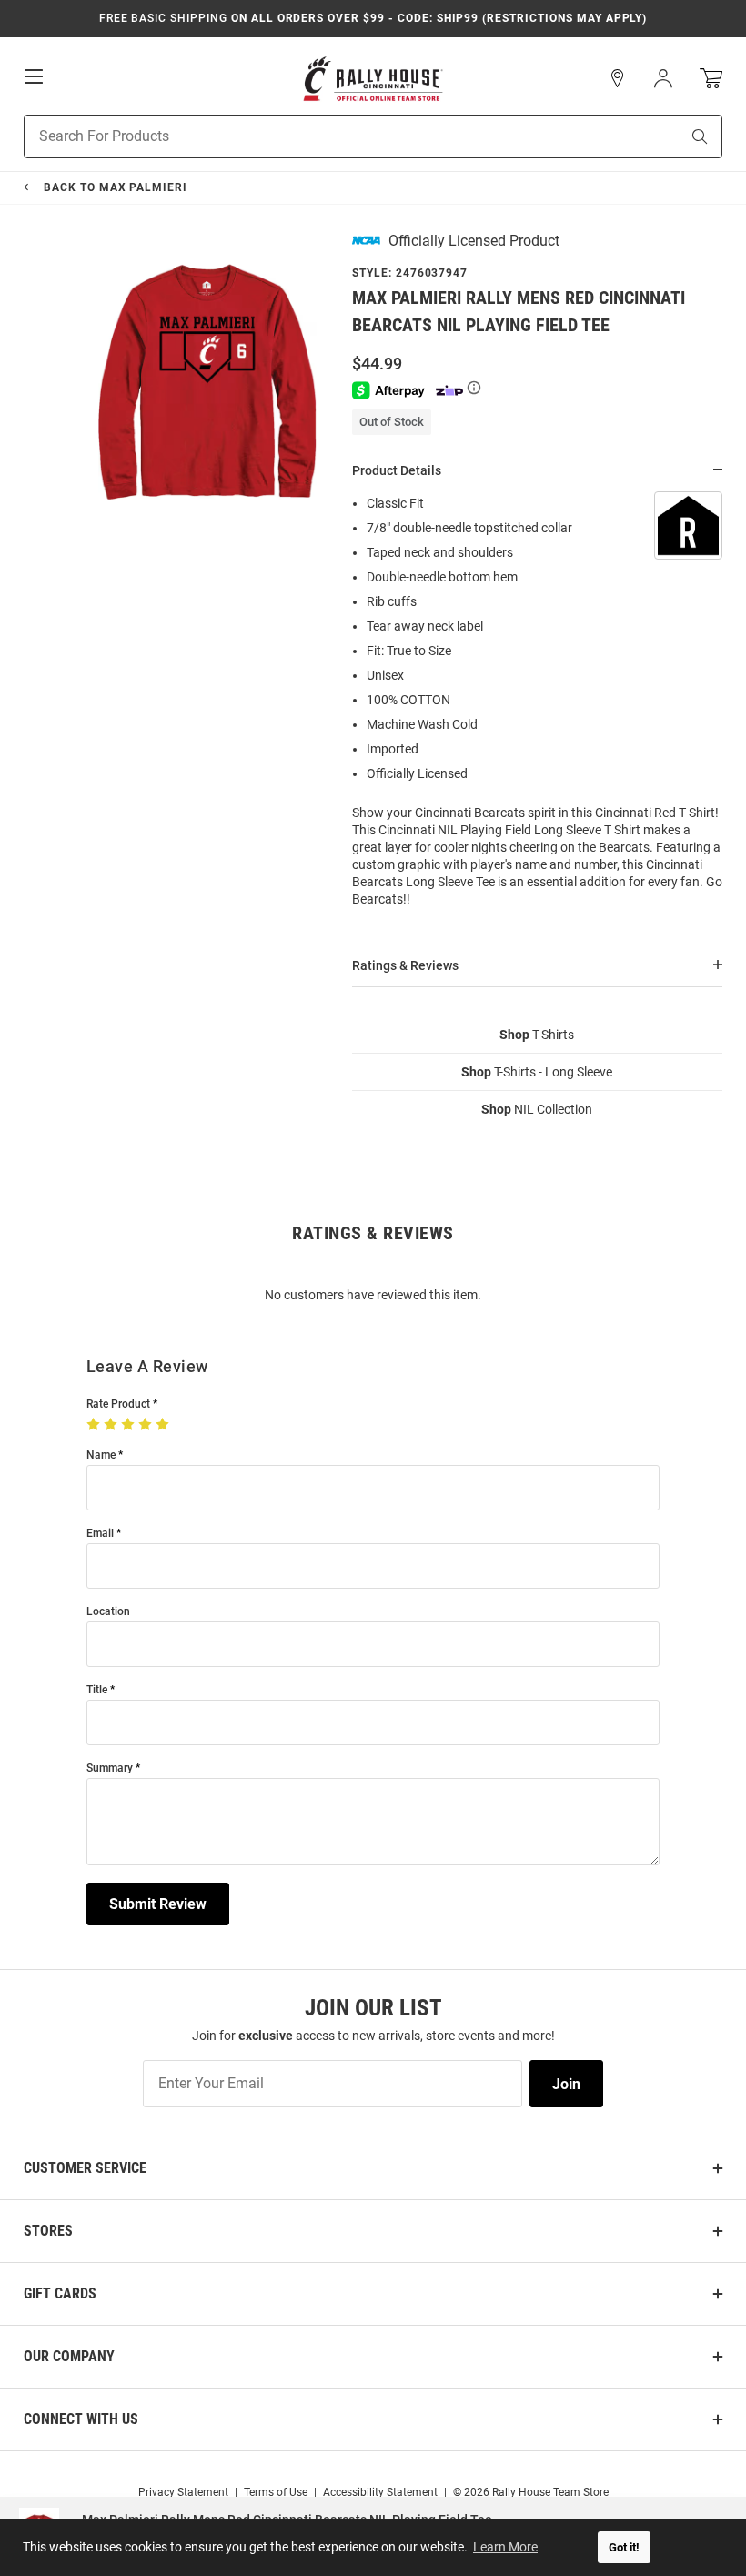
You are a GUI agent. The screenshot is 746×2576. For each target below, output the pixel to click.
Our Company (69, 2356)
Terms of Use (276, 2492)
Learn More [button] (505, 2547)
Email (100, 1534)
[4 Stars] (147, 1425)
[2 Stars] (112, 1425)
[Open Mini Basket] (711, 79)
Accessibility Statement (380, 2492)
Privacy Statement (183, 2492)
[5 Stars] (164, 1425)
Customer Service (85, 2168)
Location (108, 1612)
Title (97, 1690)
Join (566, 2084)
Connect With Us (81, 2419)
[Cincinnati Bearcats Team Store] (373, 79)
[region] (537, 707)
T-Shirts (537, 1035)
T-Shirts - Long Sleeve (537, 1072)
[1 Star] (95, 1425)
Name (101, 1455)
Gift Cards (60, 2293)
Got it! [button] (624, 2547)
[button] (618, 78)
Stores (48, 2231)
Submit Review (158, 1904)
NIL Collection (537, 1109)
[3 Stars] (130, 1425)
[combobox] (329, 136)
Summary (110, 1768)
